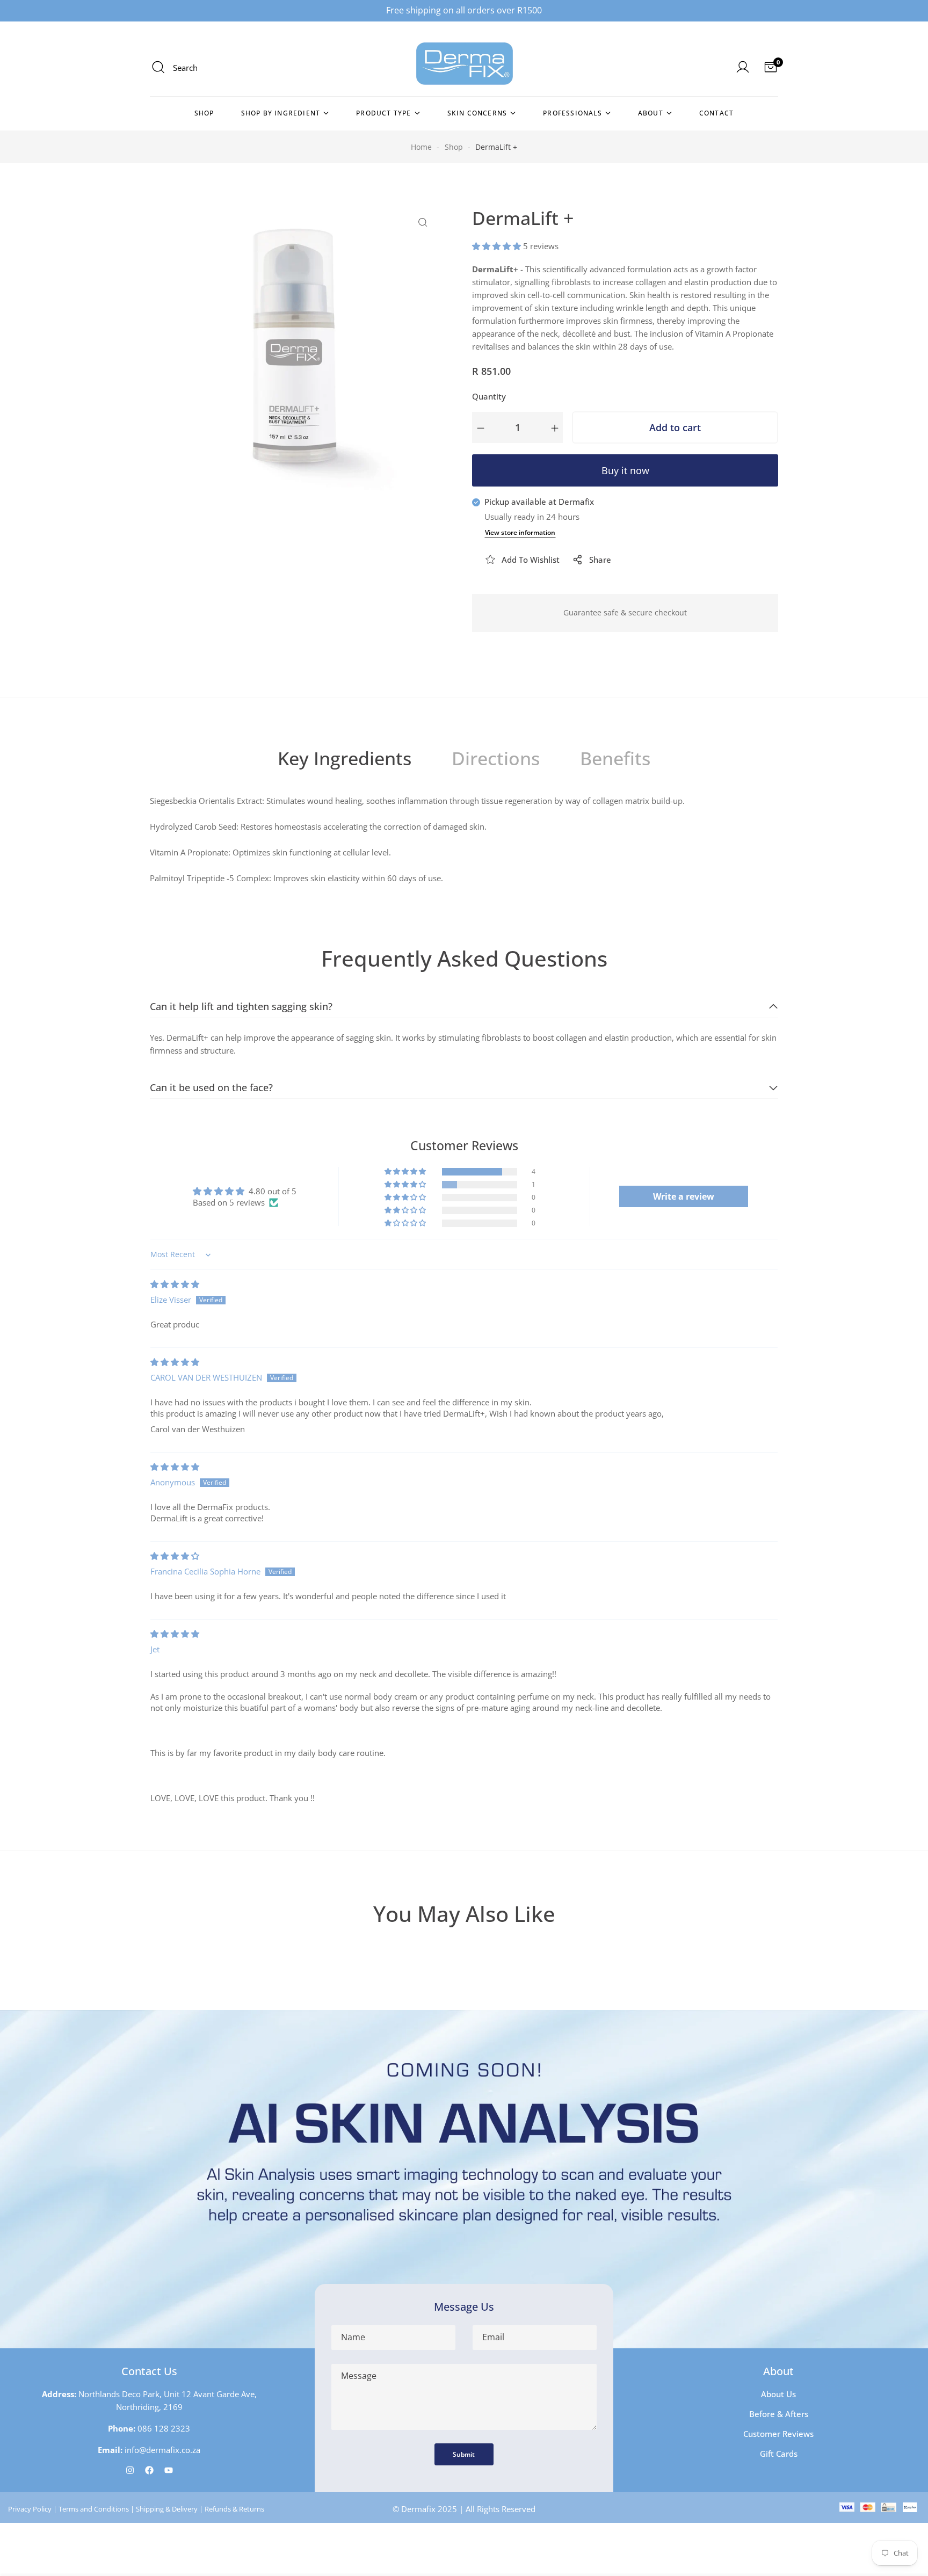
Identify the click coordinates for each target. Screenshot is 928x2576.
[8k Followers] (130, 2470)
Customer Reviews (778, 2434)
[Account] (743, 65)
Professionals (572, 113)
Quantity (489, 396)
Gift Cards (779, 2454)
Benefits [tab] (615, 758)
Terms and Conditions (94, 2509)
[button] (498, 246)
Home (421, 147)
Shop (204, 113)
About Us (778, 2394)
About (651, 113)
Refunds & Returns (234, 2509)
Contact (716, 113)
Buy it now (625, 470)
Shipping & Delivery (167, 2509)
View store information (520, 532)
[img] (175, 1284)
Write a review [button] (684, 1196)
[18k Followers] (149, 2470)
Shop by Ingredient (281, 113)
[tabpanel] (464, 844)
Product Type (383, 113)
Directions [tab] (496, 758)
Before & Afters (779, 2414)
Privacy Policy (30, 2509)
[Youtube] (169, 2470)
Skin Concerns (477, 113)
